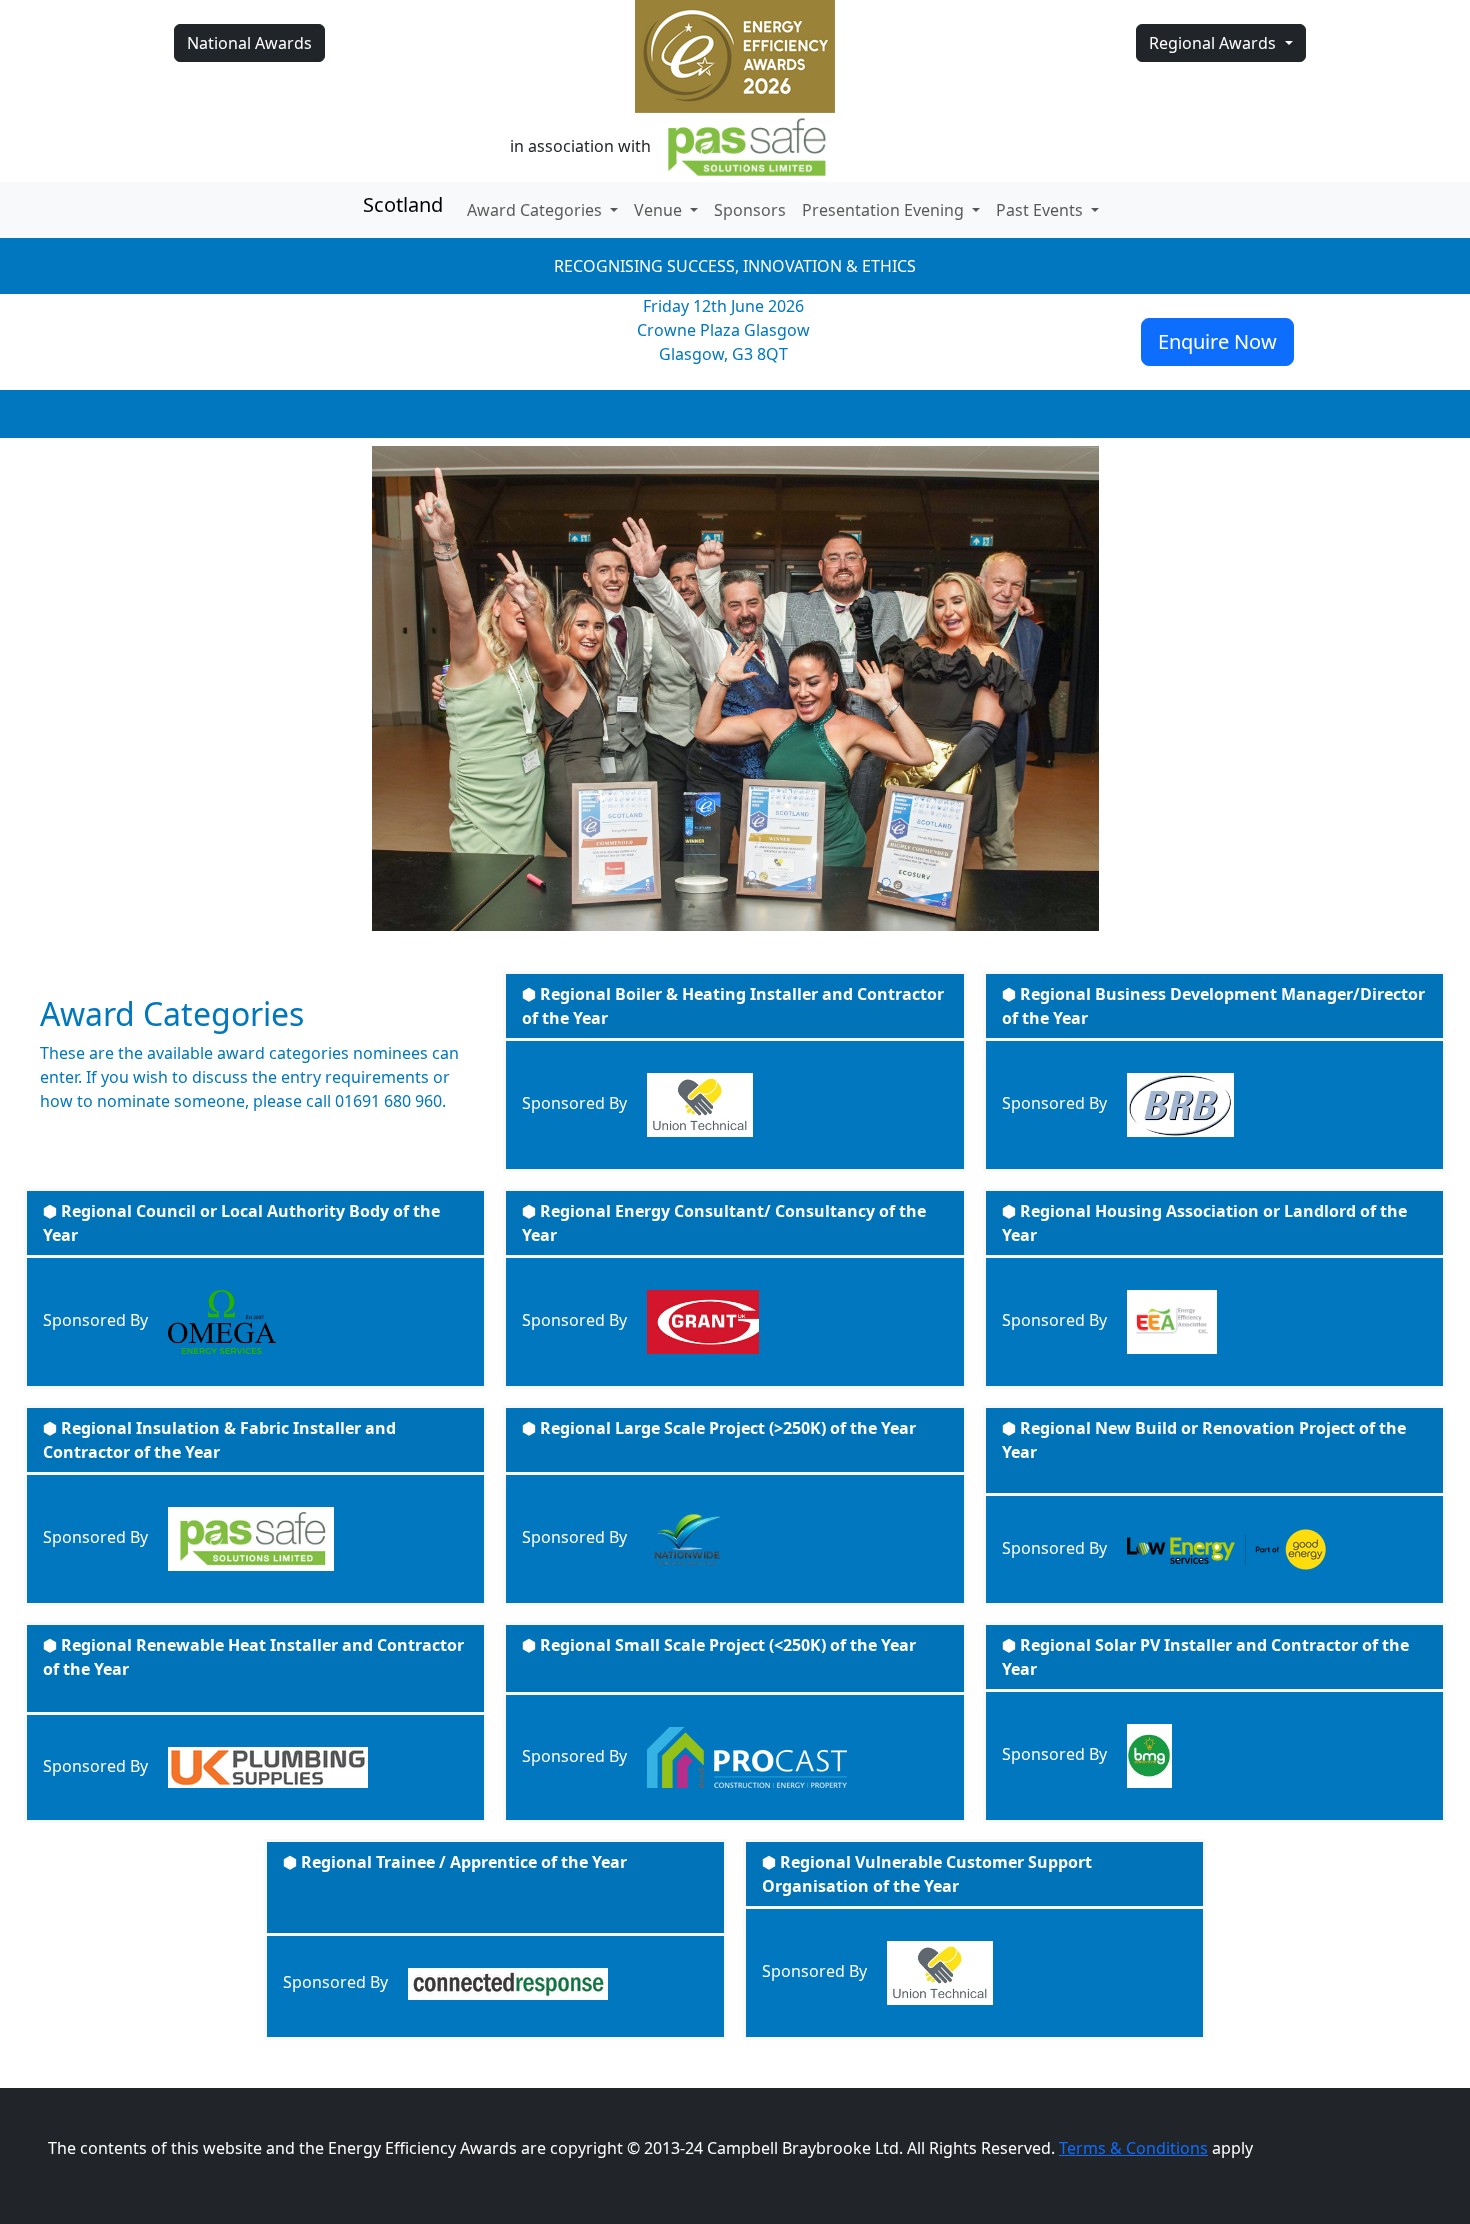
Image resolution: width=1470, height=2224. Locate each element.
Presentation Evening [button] (885, 210)
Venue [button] (660, 210)
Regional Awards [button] (1214, 43)
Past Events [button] (1041, 210)
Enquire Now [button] (1217, 341)
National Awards (249, 43)
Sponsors (750, 210)
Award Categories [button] (536, 210)
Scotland (403, 204)
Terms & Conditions (1133, 2148)
